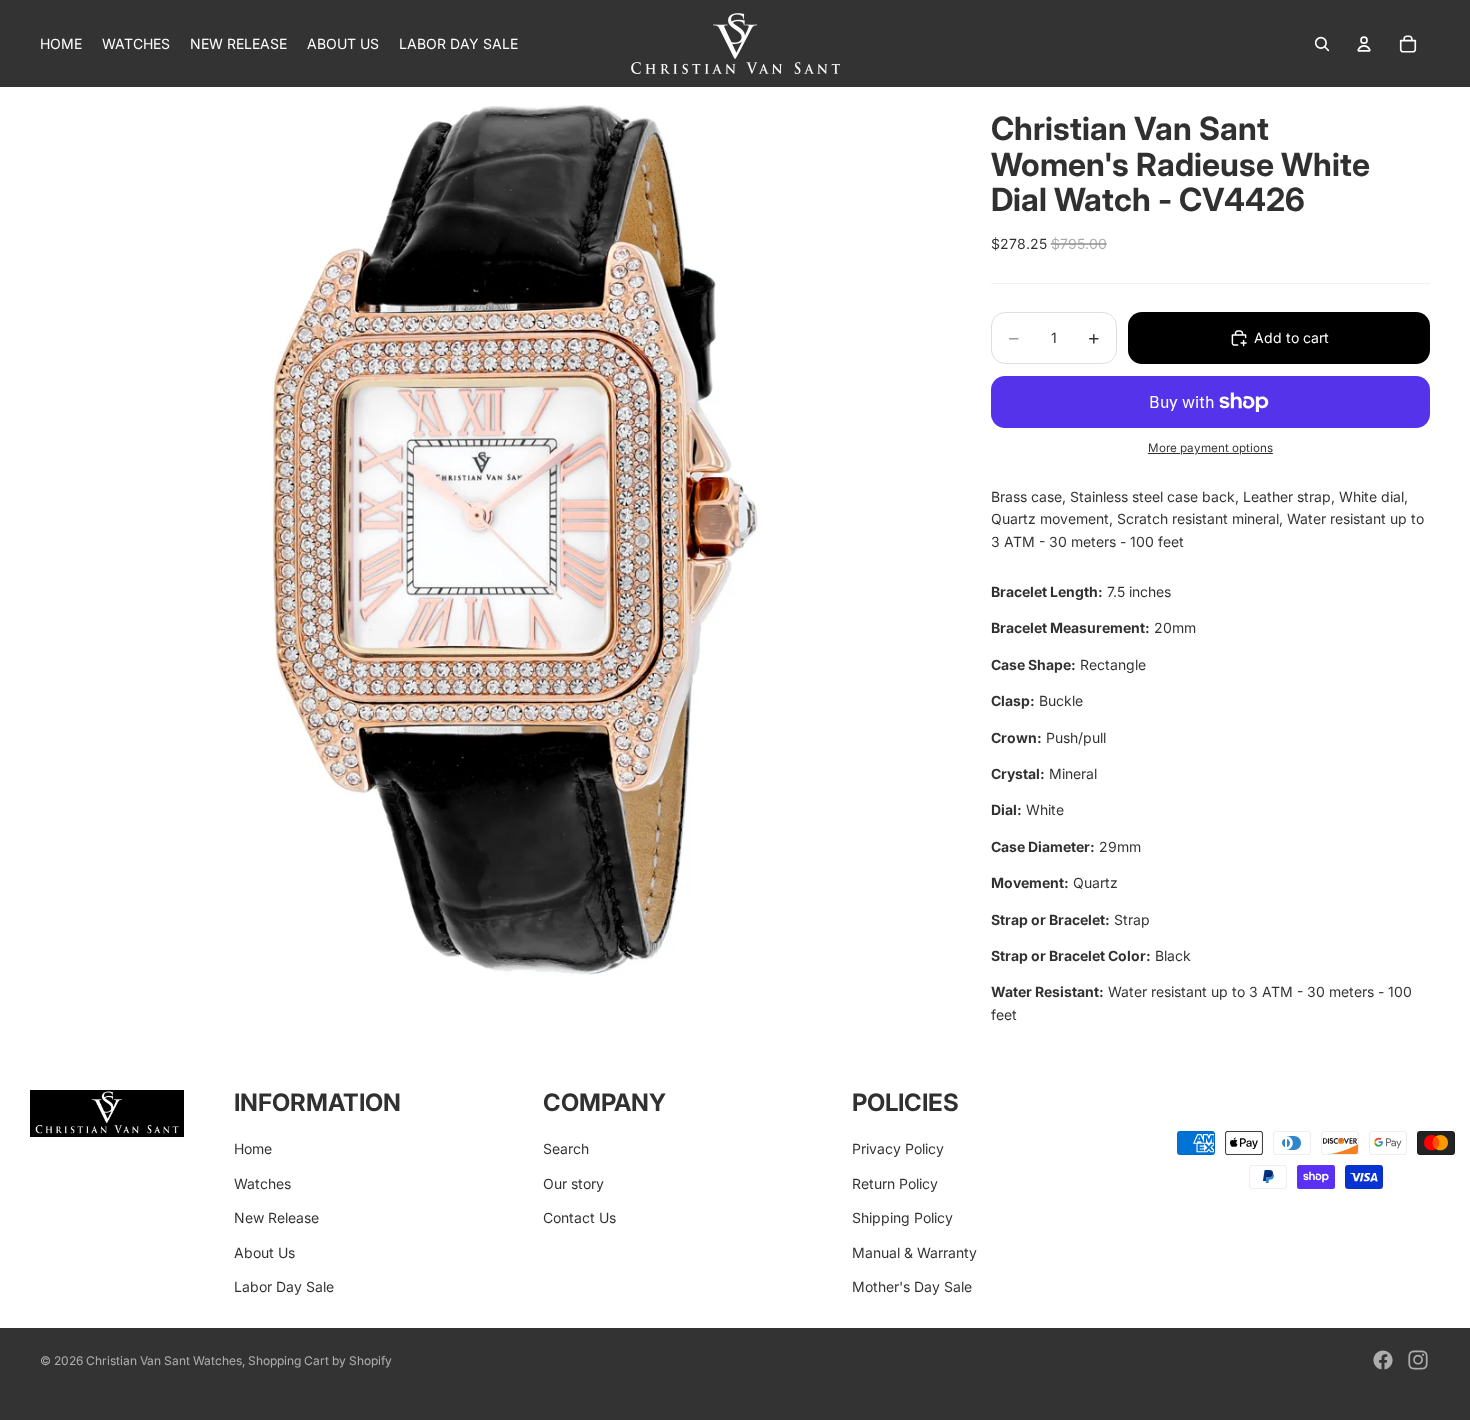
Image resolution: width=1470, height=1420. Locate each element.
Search (566, 1148)
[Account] (1364, 44)
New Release (276, 1217)
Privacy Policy (898, 1148)
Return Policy (895, 1183)
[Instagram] (1418, 1360)
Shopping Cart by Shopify (320, 1360)
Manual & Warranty (914, 1252)
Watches (262, 1183)
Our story (573, 1183)
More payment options (1210, 448)
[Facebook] (1383, 1360)
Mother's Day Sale (912, 1286)
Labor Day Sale (284, 1286)
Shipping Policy (902, 1217)
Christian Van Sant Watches (164, 1360)
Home (253, 1148)
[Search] (1322, 44)
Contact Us (579, 1217)
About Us (264, 1252)
